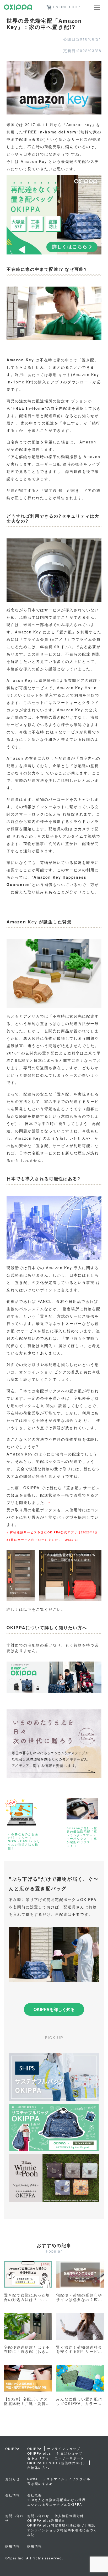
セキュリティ (38, 2458)
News (32, 2479)
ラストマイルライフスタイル (67, 2479)
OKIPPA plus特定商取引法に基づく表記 (61, 2525)
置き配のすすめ (40, 2484)
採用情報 (35, 2546)
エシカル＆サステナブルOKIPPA (55, 2504)
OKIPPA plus (39, 2453)
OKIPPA (34, 2449)
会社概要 (35, 2495)
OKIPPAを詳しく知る (54, 2009)
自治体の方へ (38, 2467)
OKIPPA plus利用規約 (47, 2520)
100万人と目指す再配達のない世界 (56, 2500)
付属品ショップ (69, 2453)
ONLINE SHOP (67, 7)
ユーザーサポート (69, 2458)
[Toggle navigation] (97, 7)
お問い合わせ (38, 2516)
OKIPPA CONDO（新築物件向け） (57, 2463)
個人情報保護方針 (69, 2516)
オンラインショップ (64, 2449)
